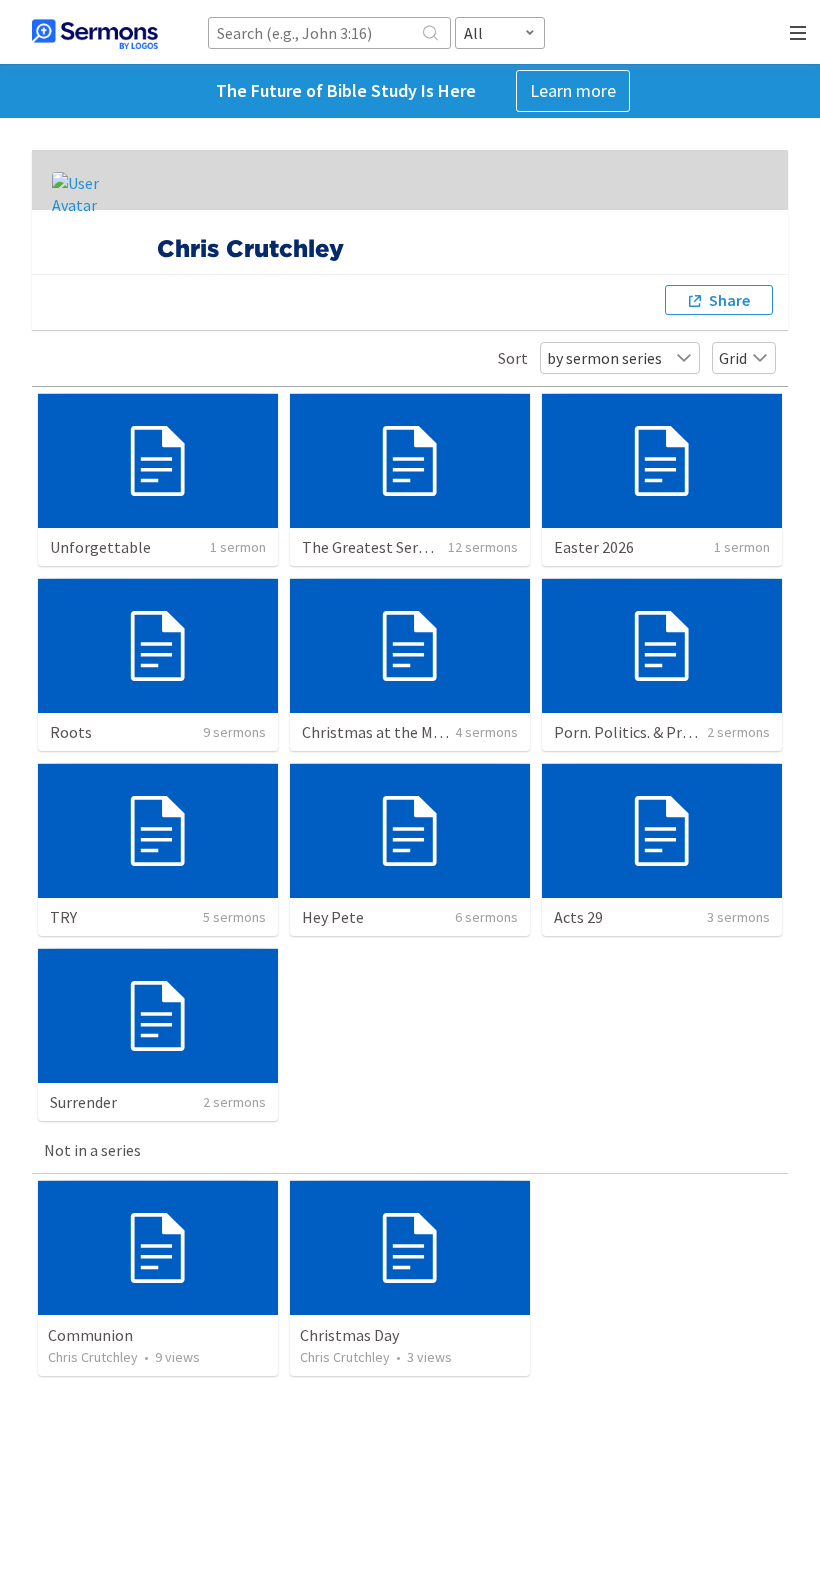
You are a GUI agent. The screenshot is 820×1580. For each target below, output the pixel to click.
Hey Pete (333, 917)
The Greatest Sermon (376, 547)
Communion (90, 1335)
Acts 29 (578, 917)
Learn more (573, 90)
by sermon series (604, 358)
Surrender (83, 1102)
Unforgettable (100, 547)
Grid (733, 358)
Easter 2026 (594, 547)
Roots (71, 732)
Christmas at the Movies (385, 732)
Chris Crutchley (93, 1357)
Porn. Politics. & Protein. (638, 732)
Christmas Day (349, 1335)
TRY (63, 917)
